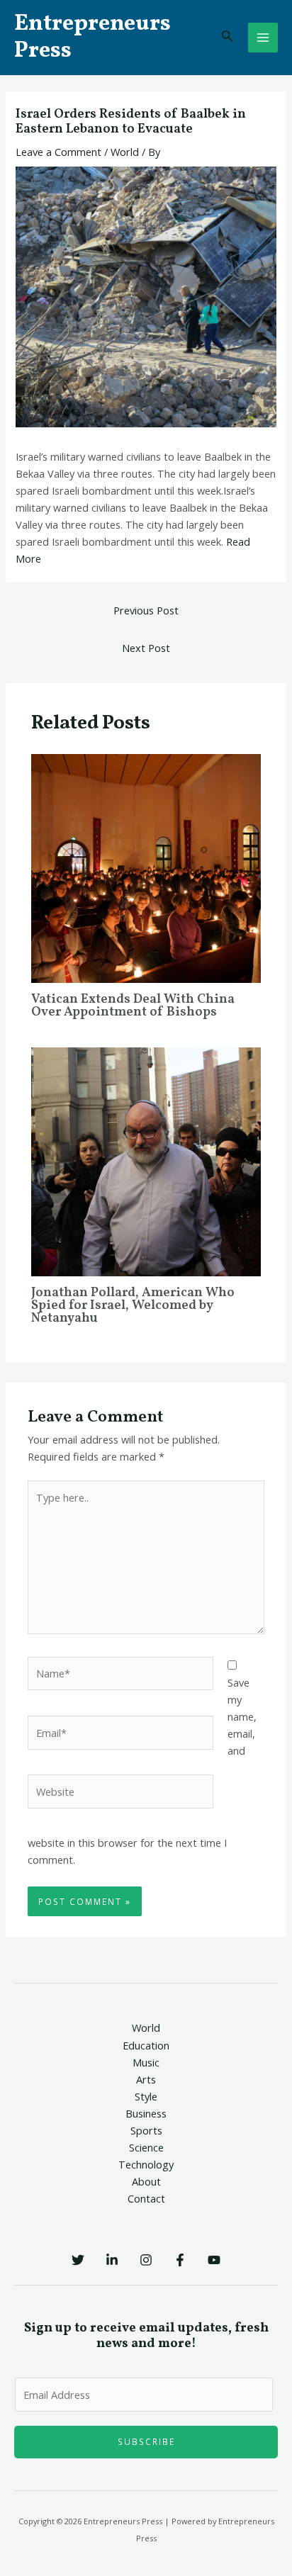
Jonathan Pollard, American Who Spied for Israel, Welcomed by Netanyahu (133, 1306)
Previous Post (146, 610)
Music (146, 2062)
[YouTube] (214, 2260)
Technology (146, 2164)
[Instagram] (146, 2260)
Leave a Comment (58, 152)
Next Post (146, 648)
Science (146, 2147)
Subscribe (146, 2441)
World (125, 152)
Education (146, 2045)
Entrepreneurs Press (92, 38)
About (146, 2181)
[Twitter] (78, 2260)
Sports (146, 2130)
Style (146, 2096)
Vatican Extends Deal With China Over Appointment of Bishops (133, 1006)
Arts (146, 2079)
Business (146, 2113)
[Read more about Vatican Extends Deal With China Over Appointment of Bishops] (146, 867)
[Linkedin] (112, 2260)
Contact (146, 2198)
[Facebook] (180, 2260)
